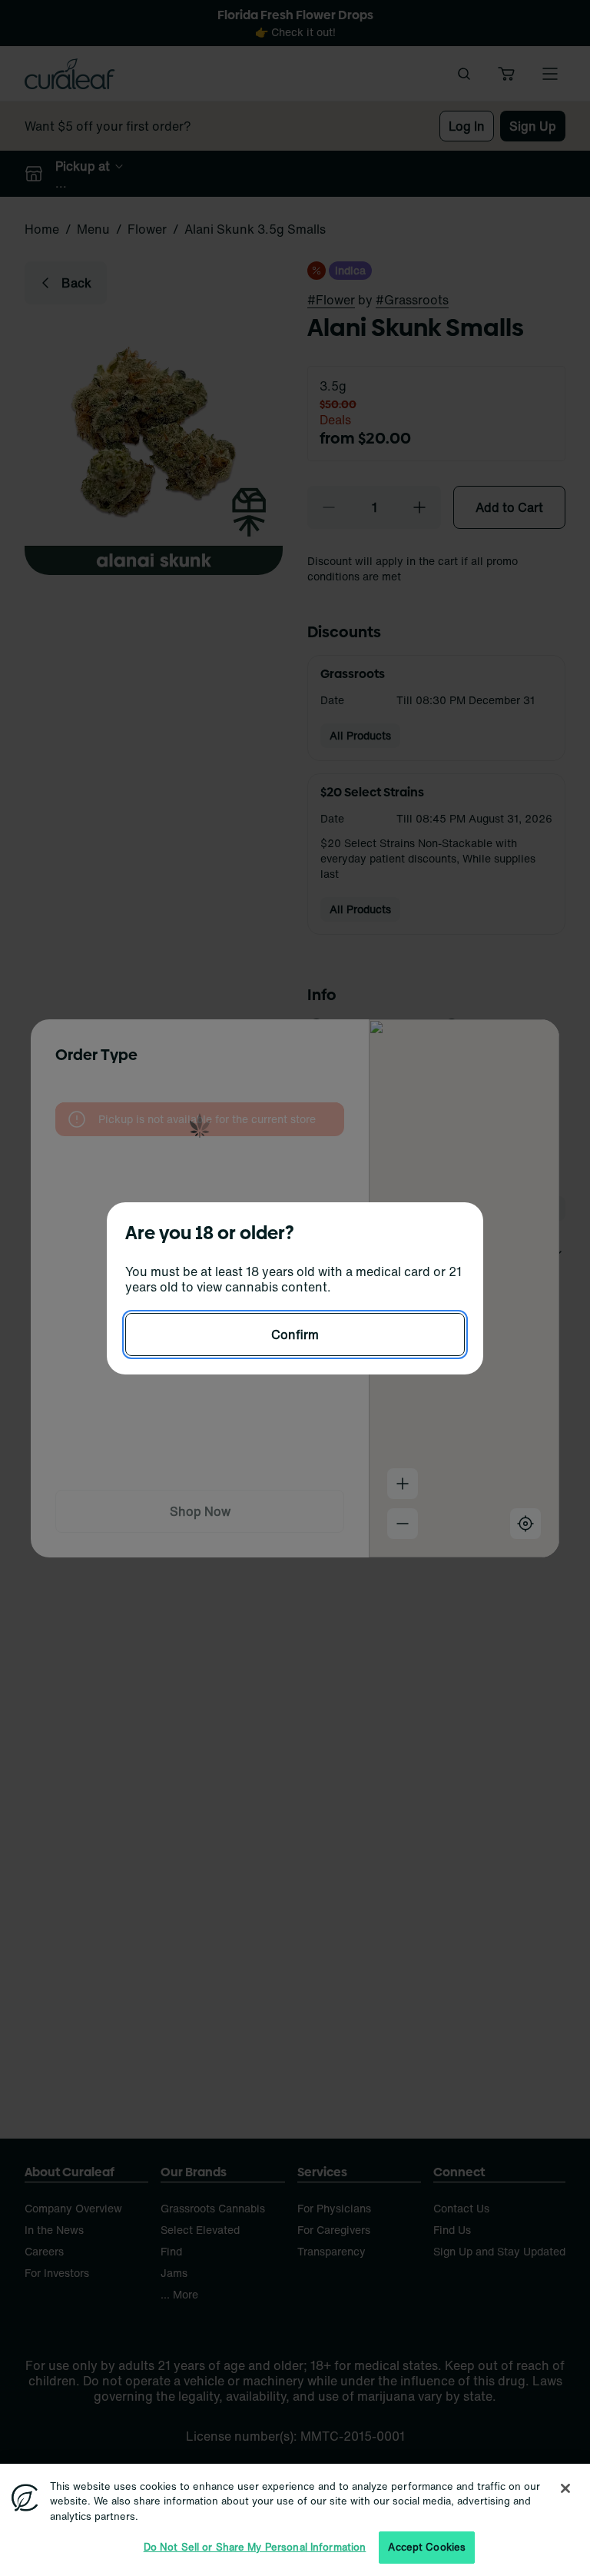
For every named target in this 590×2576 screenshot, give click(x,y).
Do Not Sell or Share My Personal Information (255, 2547)
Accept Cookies (427, 2547)
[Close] (565, 2488)
